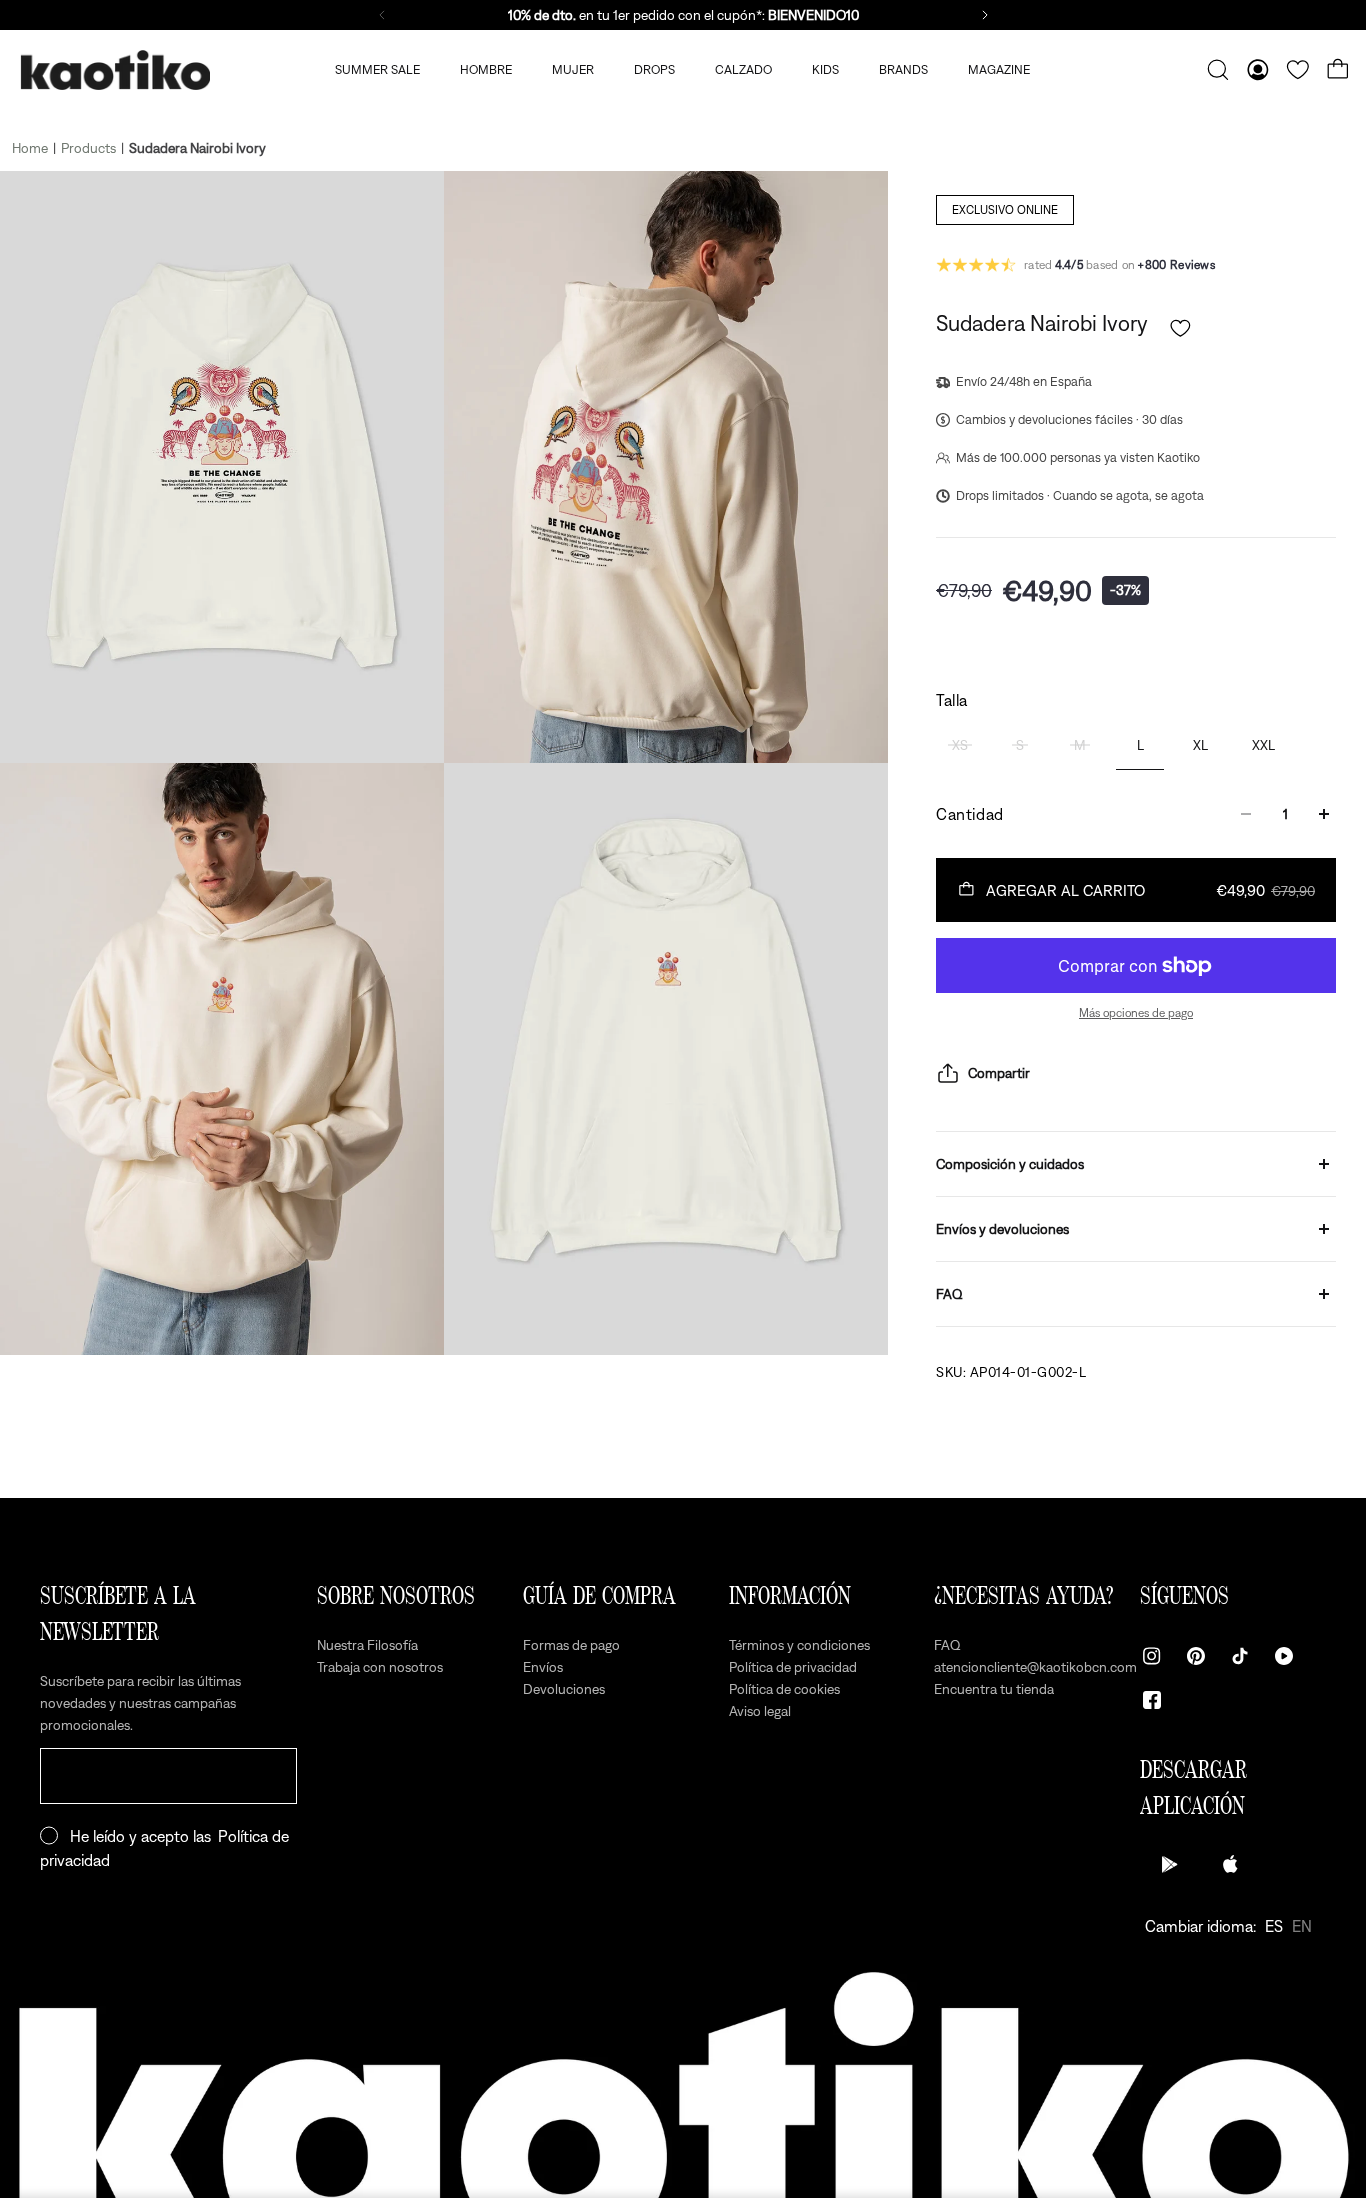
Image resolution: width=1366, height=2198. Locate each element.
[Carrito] (1338, 70)
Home (30, 148)
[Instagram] (1152, 1656)
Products (88, 148)
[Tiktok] (1240, 1656)
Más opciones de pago (1136, 1013)
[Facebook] (1152, 1700)
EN (1302, 1926)
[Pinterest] (1196, 1656)
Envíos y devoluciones (1002, 1229)
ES (1274, 1926)
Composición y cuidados (1010, 1164)
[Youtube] (1284, 1656)
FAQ (949, 1294)
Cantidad (970, 814)
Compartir (999, 1073)
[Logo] (115, 70)
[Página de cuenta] (1258, 70)
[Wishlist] (1298, 70)
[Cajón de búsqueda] (1218, 70)
